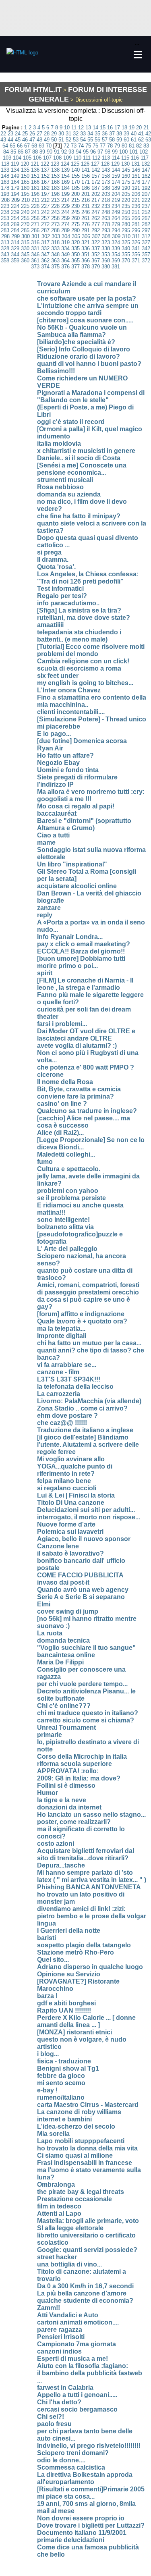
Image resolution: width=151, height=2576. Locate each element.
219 (116, 200)
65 (12, 146)
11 (74, 128)
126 (85, 164)
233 (106, 206)
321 (86, 242)
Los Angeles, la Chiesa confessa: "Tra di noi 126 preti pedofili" (88, 578)
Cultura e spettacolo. (69, 1169)
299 (16, 236)
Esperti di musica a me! (72, 2359)
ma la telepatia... (61, 1329)
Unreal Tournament (66, 1727)
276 (86, 224)
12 (81, 128)
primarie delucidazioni (71, 2540)
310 (126, 236)
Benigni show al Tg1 (68, 2068)
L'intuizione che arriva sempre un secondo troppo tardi (88, 309)
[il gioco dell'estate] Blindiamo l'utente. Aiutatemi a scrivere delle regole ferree (88, 1445)
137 (45, 170)
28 (47, 134)
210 (26, 200)
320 (75, 242)
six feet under (58, 676)
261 (86, 218)
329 (15, 248)
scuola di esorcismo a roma (79, 668)
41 (141, 134)
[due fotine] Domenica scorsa (82, 741)
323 (106, 242)
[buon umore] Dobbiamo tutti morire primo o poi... (81, 962)
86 (21, 152)
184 (65, 188)
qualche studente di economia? (85, 2301)
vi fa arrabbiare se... (67, 1365)
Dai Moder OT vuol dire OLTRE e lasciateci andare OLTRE (86, 1035)
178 (5, 188)
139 (65, 170)
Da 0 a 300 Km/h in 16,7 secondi (85, 2286)
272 (45, 224)
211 (35, 200)
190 (126, 188)
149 (15, 176)
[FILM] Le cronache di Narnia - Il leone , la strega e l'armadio (85, 984)
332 (45, 248)
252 (146, 212)
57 (105, 140)
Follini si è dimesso (66, 1786)
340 (126, 248)
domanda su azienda (69, 494)
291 (86, 230)
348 (55, 254)
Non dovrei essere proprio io (81, 2518)
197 (45, 194)
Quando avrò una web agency (83, 1590)
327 (146, 242)
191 (136, 188)
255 (25, 218)
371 (136, 261)
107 (47, 158)
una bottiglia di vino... (69, 2264)
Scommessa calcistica (71, 2467)
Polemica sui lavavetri (70, 1532)
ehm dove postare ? (67, 1416)
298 (5, 236)
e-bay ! (47, 2090)
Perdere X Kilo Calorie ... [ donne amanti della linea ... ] (86, 2021)
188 (106, 188)
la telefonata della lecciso (75, 1387)
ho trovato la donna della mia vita (87, 2148)
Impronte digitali (62, 1336)
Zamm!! (49, 2308)
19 (132, 128)
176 (136, 182)
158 (106, 176)
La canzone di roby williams (79, 2112)
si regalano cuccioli (67, 1488)
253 (5, 218)
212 (45, 200)
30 (61, 134)
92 (64, 152)
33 (83, 134)
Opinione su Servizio (69, 1974)
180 (25, 188)
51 (61, 140)
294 (116, 230)
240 (25, 212)
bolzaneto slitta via (65, 1227)
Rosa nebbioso (60, 487)
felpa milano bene (64, 1481)
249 (116, 212)
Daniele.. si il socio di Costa (79, 458)
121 (35, 164)
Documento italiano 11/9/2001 (82, 2533)
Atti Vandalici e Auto (68, 2315)
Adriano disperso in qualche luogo (90, 1967)
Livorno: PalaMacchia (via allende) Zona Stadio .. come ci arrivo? (89, 1405)
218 (106, 200)
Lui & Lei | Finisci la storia (76, 1495)
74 (81, 146)
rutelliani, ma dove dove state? (84, 618)
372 (146, 261)
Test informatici (60, 589)
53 (76, 140)
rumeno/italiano (61, 2097)
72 (66, 146)
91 (57, 152)
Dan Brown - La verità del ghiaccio (89, 893)
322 (96, 242)
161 (136, 176)
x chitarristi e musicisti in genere (86, 451)
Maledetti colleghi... (66, 1154)
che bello (51, 2554)
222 (146, 200)
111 (87, 158)
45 (18, 140)
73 (74, 146)
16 (110, 128)
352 (96, 254)
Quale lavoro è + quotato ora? (82, 1321)
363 (55, 261)
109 (67, 158)
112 (96, 158)
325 (126, 242)
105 (27, 158)
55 (90, 140)
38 (119, 134)
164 (15, 182)
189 (116, 188)
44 (10, 140)
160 (126, 176)
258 (55, 218)
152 (45, 176)
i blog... (48, 2054)
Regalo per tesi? (62, 596)
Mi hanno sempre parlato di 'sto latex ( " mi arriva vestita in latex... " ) (92, 1876)
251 (136, 212)
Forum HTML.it (33, 89)
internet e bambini (64, 2119)
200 (75, 194)
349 (65, 254)
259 (65, 218)
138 (55, 170)
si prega (49, 552)
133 (5, 170)
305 (76, 236)
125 (75, 164)
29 (54, 134)
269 (15, 224)
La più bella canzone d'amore (82, 2293)
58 (112, 140)
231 (86, 206)
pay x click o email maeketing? (84, 944)
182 (45, 188)
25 (25, 134)
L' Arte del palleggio (67, 1249)
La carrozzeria (59, 1394)
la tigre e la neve (62, 1800)
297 (146, 230)
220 (126, 200)
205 (126, 194)
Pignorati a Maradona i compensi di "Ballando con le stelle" (91, 396)
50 (54, 140)
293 (106, 230)
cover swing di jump (68, 1611)
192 (146, 188)
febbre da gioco (61, 2076)
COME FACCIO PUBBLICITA (80, 1575)
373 (35, 267)
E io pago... (54, 734)
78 (110, 146)
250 (126, 212)
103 (7, 158)
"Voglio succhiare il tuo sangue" (86, 1648)
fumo (45, 1162)
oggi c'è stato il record (71, 422)
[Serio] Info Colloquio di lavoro (84, 349)
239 (15, 212)
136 (35, 170)
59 (119, 140)
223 (5, 206)
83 (146, 146)
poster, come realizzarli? (74, 1822)
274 (65, 224)
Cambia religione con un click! (83, 661)
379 (96, 267)
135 (25, 170)
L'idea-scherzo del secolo (76, 2126)
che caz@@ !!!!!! (62, 1423)
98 (108, 152)
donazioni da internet (69, 1807)
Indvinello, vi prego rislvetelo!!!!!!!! (89, 2446)
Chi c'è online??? (64, 1706)
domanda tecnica (63, 1640)
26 (32, 134)
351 (86, 254)
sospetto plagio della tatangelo (84, 1945)
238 (5, 212)
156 (86, 176)
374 (45, 267)
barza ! (47, 1996)
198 (55, 194)
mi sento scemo (61, 2083)
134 (15, 170)
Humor (48, 1793)
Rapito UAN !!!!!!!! (64, 2010)
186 (86, 188)
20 (139, 128)
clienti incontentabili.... (71, 712)
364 (65, 261)
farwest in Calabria (65, 2388)
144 (116, 170)
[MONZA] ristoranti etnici (74, 2032)
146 (136, 170)
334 (65, 248)
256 (35, 218)
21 (146, 128)
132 (146, 164)
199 (65, 194)
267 (146, 218)
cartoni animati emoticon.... (78, 2322)
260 (75, 218)
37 (112, 134)
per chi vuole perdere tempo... (82, 1684)
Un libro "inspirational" (72, 864)
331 (35, 248)
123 (55, 164)
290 (75, 230)
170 (75, 182)
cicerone (50, 1075)
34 (90, 134)
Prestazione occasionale (74, 2199)
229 (65, 206)
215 (75, 200)
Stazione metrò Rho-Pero (75, 1952)
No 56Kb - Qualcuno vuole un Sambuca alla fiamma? (82, 331)
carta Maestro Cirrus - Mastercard (88, 2105)
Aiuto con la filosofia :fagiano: (83, 2366)
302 (46, 236)
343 (5, 254)
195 (25, 194)
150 (25, 176)
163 (5, 182)
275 (75, 224)
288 (55, 230)
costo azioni (56, 1844)
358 (5, 261)
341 (136, 248)
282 (146, 224)
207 (146, 194)
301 (36, 236)
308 (106, 236)
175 (126, 182)
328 (5, 248)
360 (25, 261)
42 (148, 134)
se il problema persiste (71, 1198)
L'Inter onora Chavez (69, 690)
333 (55, 248)
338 (106, 248)
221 (136, 200)
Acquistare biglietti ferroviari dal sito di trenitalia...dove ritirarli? (86, 1854)
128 (105, 164)
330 (25, 248)
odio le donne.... (61, 2460)
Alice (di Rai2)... (60, 1133)
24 (18, 134)
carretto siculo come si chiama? (86, 1720)
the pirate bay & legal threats (81, 2192)
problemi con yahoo (68, 1191)
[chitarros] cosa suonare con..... (85, 320)
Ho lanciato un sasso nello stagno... (91, 1815)
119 (15, 164)
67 (27, 146)
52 (68, 140)
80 (124, 146)
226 (35, 206)
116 (135, 158)
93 (71, 152)
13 (88, 128)
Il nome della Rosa (65, 1082)
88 (35, 152)
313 (5, 242)
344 (15, 254)
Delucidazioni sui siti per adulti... (86, 1510)
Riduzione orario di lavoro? (79, 356)
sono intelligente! (63, 1220)
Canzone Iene (58, 1546)
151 (35, 176)
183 (55, 188)
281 (136, 224)
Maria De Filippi (60, 1662)
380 (106, 267)
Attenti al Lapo (59, 2213)
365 (75, 261)
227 (45, 206)
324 (116, 242)
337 (96, 248)
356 (136, 254)
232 (96, 206)
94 (79, 152)
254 (15, 218)
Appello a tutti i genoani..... (77, 2395)
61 (134, 140)
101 (133, 152)
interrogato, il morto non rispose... (89, 1517)
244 (65, 212)
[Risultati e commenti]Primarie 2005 (91, 2489)
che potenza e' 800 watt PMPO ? (86, 1067)
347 (45, 254)
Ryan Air (50, 748)
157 (96, 176)
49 (47, 140)
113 (106, 158)
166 (35, 182)
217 (96, 200)
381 (116, 267)
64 (5, 146)
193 (5, 194)
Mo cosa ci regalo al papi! (76, 806)
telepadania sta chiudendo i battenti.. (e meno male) (79, 636)
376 (65, 267)
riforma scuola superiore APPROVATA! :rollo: (74, 1767)
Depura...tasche (61, 1865)
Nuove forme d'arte (66, 1524)
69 (41, 146)
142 (96, 170)
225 (25, 206)
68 (34, 146)
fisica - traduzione (64, 2061)
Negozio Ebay (58, 763)
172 (96, 182)
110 (77, 158)
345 (25, 254)
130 (125, 164)
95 (86, 152)
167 (45, 182)
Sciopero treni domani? (73, 2453)
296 (136, 230)
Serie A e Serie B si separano (81, 1597)
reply (45, 915)
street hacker (57, 2257)
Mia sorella (53, 2134)
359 (15, 261)
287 (45, 230)
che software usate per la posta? (87, 298)
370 (126, 261)
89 (42, 152)
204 (116, 194)
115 (125, 158)
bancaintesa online (66, 1655)
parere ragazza (60, 2330)
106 (37, 158)
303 (56, 236)
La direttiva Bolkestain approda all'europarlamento (85, 2478)
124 (65, 164)
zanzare (49, 908)
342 (146, 248)
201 (86, 194)
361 (35, 261)
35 (97, 134)
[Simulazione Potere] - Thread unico (92, 719)
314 (15, 242)
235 (126, 206)
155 (75, 176)
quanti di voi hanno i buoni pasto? (89, 364)
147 (146, 170)
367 (96, 261)
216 (86, 200)
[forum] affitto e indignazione (81, 1314)
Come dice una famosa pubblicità (88, 2547)
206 (136, 194)
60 (126, 140)
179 (15, 188)
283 (5, 230)
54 (83, 140)
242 (45, 212)
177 (146, 182)
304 (66, 236)
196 (35, 194)
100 (123, 152)
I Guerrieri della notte (69, 1931)
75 (88, 146)
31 (68, 134)
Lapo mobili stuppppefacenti (81, 2141)
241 (35, 212)
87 (28, 152)
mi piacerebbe (59, 726)
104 (17, 158)
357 (146, 254)
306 (86, 236)
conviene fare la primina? (75, 1096)
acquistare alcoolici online (77, 886)
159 (116, 176)
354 (116, 254)
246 (86, 212)
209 (16, 200)
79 (117, 146)
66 (20, 146)
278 (106, 224)
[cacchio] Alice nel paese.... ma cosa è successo (84, 1122)
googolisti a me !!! (64, 799)
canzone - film (58, 1372)
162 (146, 176)
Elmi (44, 1604)
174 (116, 182)
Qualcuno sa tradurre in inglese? (87, 1111)
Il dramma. (53, 560)
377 (75, 267)
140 (75, 170)
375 (55, 267)
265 (126, 218)
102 (144, 152)
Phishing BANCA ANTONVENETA (89, 1887)
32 (76, 134)
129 (115, 164)
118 (5, 164)
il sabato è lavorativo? (70, 1553)
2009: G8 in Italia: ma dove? (79, 1778)
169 (65, 182)
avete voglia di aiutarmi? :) (77, 1046)
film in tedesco (59, 2206)
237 (146, 206)
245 (75, 212)
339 (116, 248)
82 (139, 146)
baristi (47, 1938)
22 (3, 134)
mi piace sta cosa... (66, 2496)
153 (55, 176)
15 (103, 128)
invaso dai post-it (63, 1582)
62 (141, 140)
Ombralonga (56, 2184)
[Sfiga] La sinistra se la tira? (79, 610)
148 (5, 176)
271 (35, 224)
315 (25, 242)
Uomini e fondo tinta (68, 770)
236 (136, 206)
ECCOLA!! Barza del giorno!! (81, 951)
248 (106, 212)
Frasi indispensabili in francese (85, 2163)
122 (45, 164)
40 (134, 134)
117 (145, 158)
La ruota (50, 1633)
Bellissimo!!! (56, 371)
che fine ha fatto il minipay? (79, 516)
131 (135, 164)
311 (136, 236)
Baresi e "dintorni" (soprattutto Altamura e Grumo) (84, 824)
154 (65, 176)
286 (35, 230)
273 (55, 224)
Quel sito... (53, 1960)
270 (25, 224)
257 (45, 218)
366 (86, 261)
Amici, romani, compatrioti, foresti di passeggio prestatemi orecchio (88, 1289)
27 (39, 134)
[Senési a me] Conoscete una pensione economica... (82, 469)
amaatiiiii (50, 625)
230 (75, 206)
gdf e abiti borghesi (66, 2003)
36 (105, 134)
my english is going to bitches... (85, 683)
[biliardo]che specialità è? (76, 342)
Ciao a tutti (53, 835)
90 (50, 152)
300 (26, 236)
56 (97, 140)
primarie (50, 1735)
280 (126, 224)
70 (49, 146)
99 (115, 152)
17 (117, 128)
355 (126, 254)
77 (103, 146)
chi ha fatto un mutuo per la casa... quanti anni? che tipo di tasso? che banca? (91, 1350)
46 (25, 140)
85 (13, 152)
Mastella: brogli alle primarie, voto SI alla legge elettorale (88, 2224)
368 (106, 261)
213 (55, 200)
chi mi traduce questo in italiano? (88, 1713)
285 (25, 230)
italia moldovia (59, 444)
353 (106, 254)
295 (126, 230)
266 (136, 218)
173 (106, 182)
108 (57, 158)
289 (65, 230)
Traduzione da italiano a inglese (85, 1430)
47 (32, 140)
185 (75, 188)
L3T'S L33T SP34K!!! (69, 1379)
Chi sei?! (51, 2417)
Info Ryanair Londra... (70, 937)
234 (116, 206)
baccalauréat (57, 813)
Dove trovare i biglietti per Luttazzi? (91, 2525)
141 (86, 170)
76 (95, 146)
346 (35, 254)
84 (6, 152)
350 (75, 254)
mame (46, 842)
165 (25, 182)
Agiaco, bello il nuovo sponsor (84, 1539)
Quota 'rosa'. (56, 567)
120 (25, 164)
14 (95, 128)
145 (126, 170)
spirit (45, 973)
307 (96, 236)
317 (45, 242)
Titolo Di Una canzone (71, 1503)
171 (86, 182)
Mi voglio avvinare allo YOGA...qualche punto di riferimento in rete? (75, 1466)
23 (10, 134)
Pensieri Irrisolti (61, 2337)
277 (96, 224)
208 (5, 200)
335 (75, 248)
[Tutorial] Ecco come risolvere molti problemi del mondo (91, 650)
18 (124, 128)
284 (15, 230)
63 (148, 140)
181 (35, 188)
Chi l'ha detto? (59, 2402)
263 (106, 218)
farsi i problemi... (62, 1024)
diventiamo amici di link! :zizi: (81, 1909)
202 (96, 194)
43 (3, 140)
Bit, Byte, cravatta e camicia (79, 1089)
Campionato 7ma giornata (77, 2344)
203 (106, 194)
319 (65, 242)
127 (95, 164)
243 (55, 212)
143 (106, 170)
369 (116, 261)
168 (55, 182)
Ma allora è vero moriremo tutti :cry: (91, 792)
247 (96, 212)
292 (96, 230)
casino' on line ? (62, 1104)
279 (116, 224)
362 (45, 261)
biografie (51, 901)
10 (67, 128)
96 (93, 152)
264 (116, 218)
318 (55, 242)
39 (126, 134)
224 (15, 206)
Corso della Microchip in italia (82, 1756)
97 (100, 152)
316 (35, 242)
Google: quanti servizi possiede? (87, 2250)
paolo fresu (54, 2424)
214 (65, 200)
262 (96, 218)
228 (55, 206)
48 (39, 140)
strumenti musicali (65, 480)
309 (116, 236)
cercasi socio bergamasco (77, 2409)
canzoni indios (59, 2351)
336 (86, 248)
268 (5, 224)
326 (136, 242)
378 (86, 267)
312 (146, 236)
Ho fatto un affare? (65, 755)
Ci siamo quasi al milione (75, 2155)
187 (96, 188)
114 (116, 158)
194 (15, 194)
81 (132, 146)
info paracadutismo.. (68, 603)
